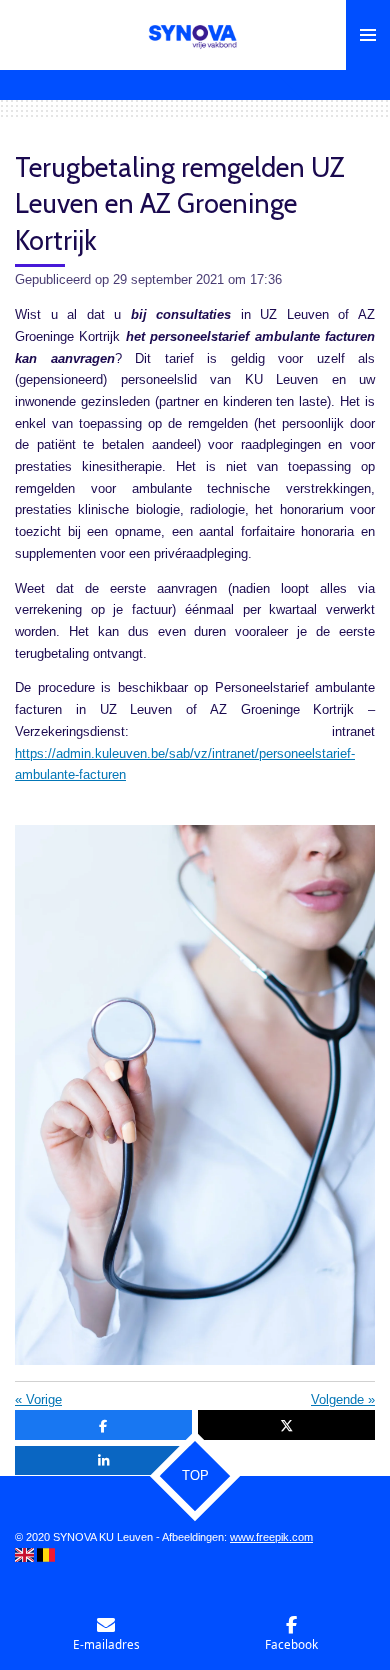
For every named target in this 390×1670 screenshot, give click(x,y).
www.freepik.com (271, 1537)
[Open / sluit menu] (368, 35)
